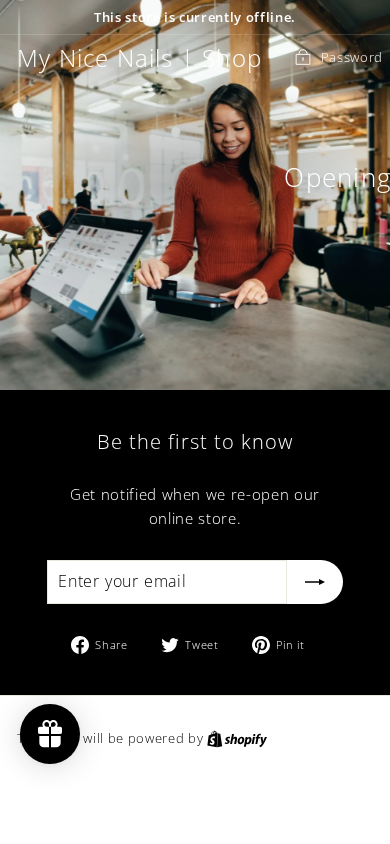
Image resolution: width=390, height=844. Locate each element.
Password (352, 57)
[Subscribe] (315, 582)
